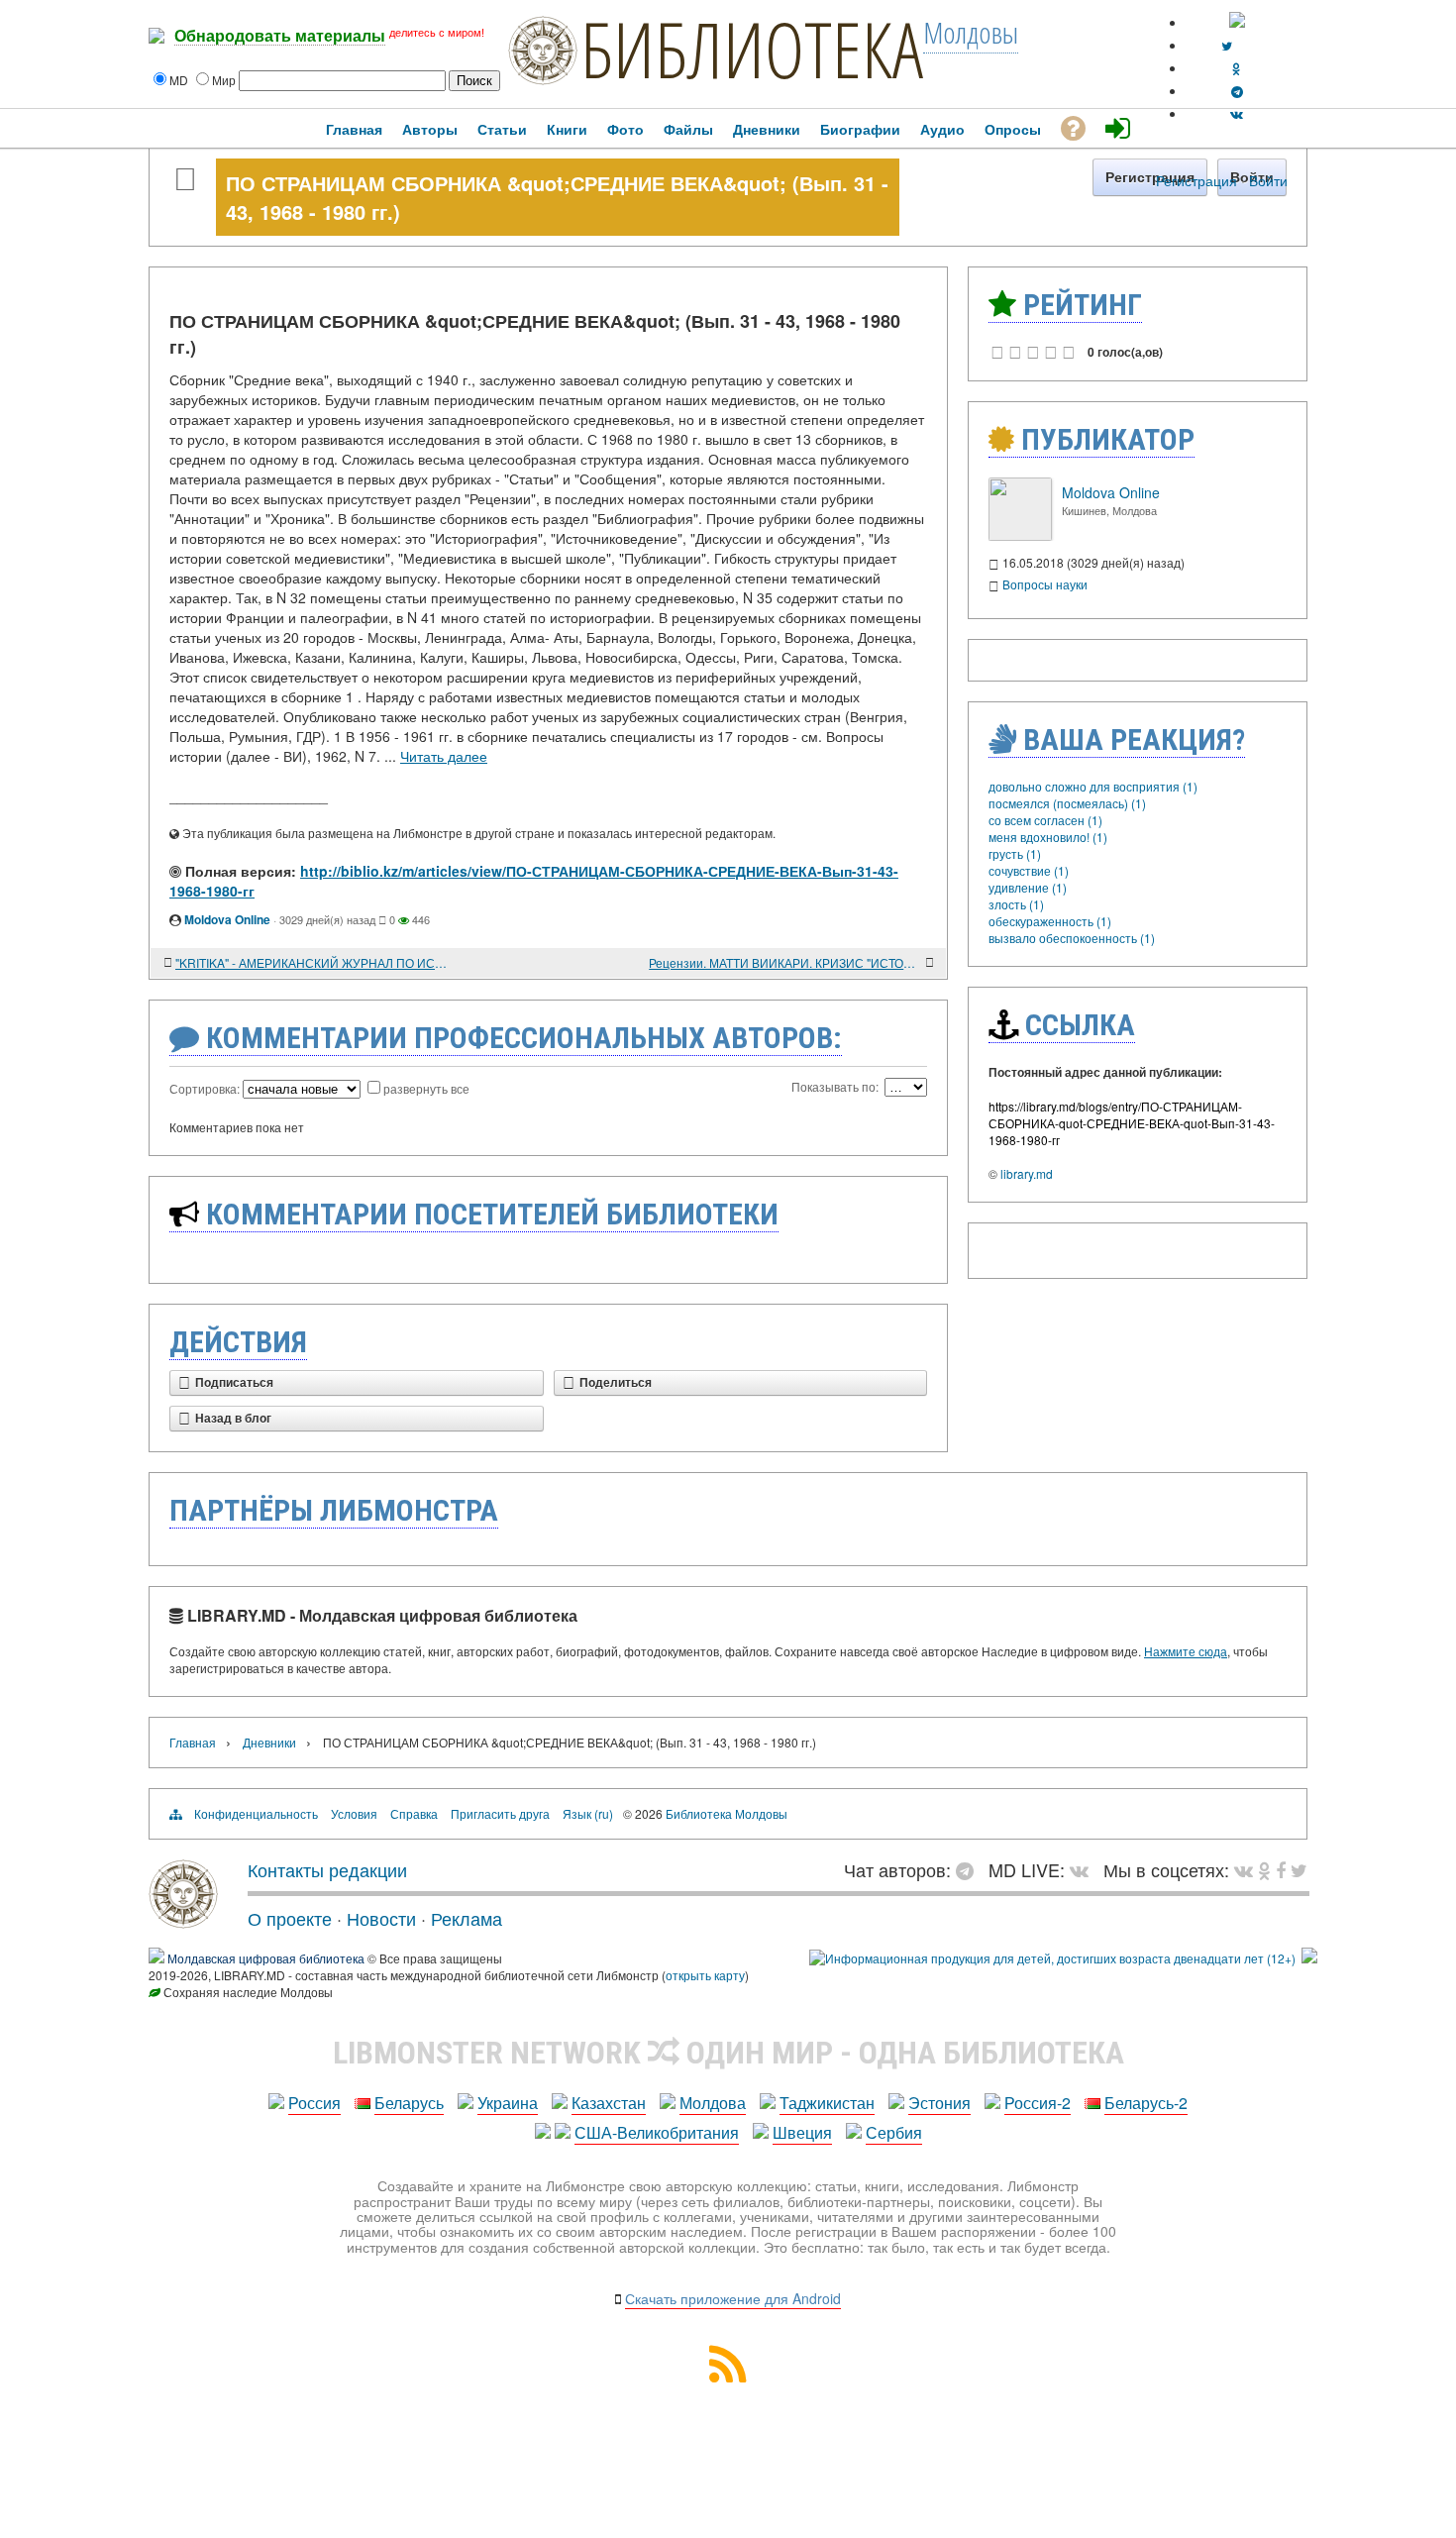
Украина (508, 2103)
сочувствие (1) (1029, 870)
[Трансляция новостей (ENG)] (1227, 45)
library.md (1027, 1173)
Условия (354, 1813)
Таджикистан (827, 2103)
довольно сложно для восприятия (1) (1093, 786)
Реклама (467, 1918)
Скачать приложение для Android (733, 2298)
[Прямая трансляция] (1084, 1869)
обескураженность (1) (1050, 921)
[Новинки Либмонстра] (1264, 1869)
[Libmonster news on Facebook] (1281, 1869)
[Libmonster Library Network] (1309, 1958)
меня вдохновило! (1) (1048, 837)
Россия (314, 2103)
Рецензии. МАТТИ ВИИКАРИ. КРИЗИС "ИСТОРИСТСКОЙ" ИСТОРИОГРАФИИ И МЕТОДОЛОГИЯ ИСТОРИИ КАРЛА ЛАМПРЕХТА (785, 962)
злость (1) (1016, 904)
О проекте (290, 1918)
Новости (381, 1918)
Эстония (939, 2103)
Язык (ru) (588, 1813)
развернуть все (426, 1088)
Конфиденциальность (256, 1813)
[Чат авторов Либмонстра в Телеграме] (1237, 91)
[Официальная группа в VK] (1237, 113)
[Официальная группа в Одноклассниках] (1237, 68)
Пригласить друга (500, 1813)
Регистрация (1196, 180)
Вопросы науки (1045, 584)
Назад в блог (233, 1419)
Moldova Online (227, 919)
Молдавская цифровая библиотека (266, 1958)
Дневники (269, 1742)
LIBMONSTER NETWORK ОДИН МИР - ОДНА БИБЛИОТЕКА (728, 2053)
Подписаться (234, 1383)
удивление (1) (1028, 887)
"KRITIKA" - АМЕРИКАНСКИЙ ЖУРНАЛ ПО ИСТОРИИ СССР (312, 962)
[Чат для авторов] (970, 1869)
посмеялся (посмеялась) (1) (1067, 803)
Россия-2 (1038, 2103)
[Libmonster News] (1299, 1869)
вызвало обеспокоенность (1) (1072, 938)
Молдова (713, 2103)
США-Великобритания (657, 2132)
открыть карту (705, 1975)
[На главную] (183, 1921)
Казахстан (609, 2103)
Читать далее (444, 756)
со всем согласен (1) (1045, 820)
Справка (414, 1813)
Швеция (802, 2132)
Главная (193, 1742)
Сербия (894, 2132)
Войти (1268, 180)
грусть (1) (1015, 853)
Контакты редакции (327, 1869)
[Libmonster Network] (1052, 1958)
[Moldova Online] (1020, 535)
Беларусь (409, 2103)
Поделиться (616, 1383)
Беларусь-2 (1146, 2103)
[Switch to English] (1237, 22)
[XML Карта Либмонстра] (728, 2376)
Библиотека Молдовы (727, 1813)
